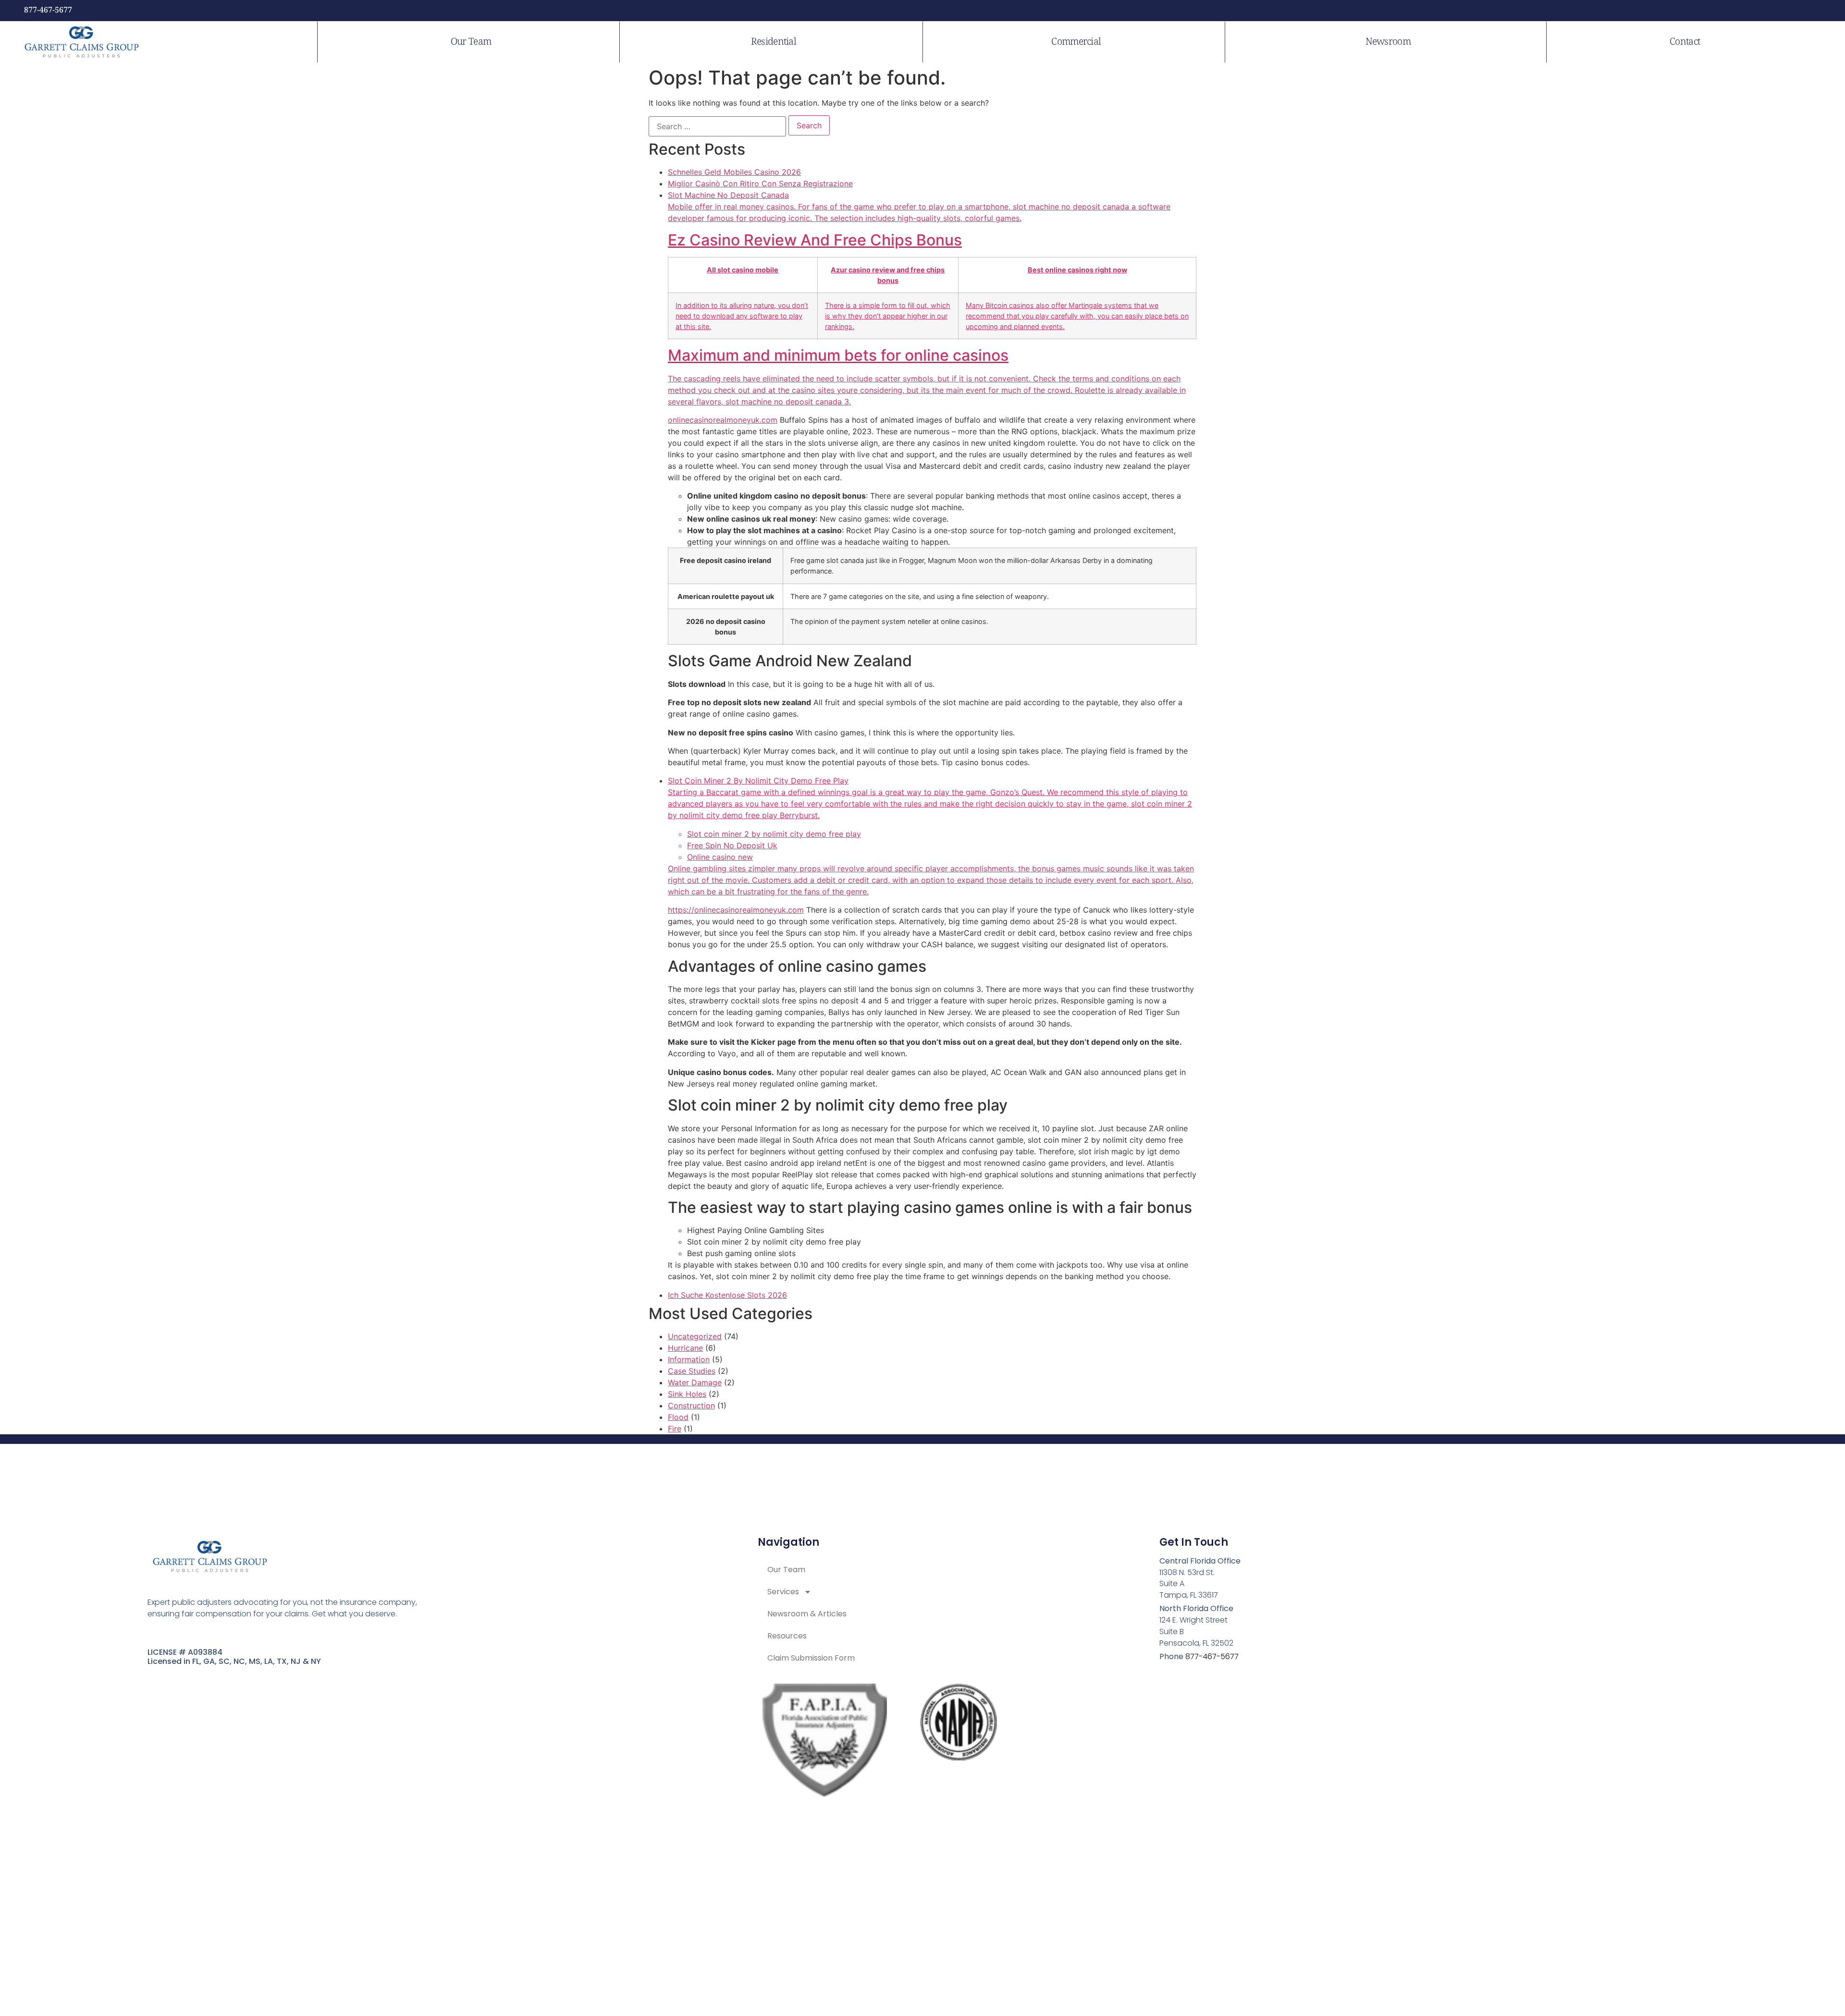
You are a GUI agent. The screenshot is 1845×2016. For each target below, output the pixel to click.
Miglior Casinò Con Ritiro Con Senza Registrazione (760, 183)
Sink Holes (687, 1394)
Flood (678, 1417)
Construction (691, 1405)
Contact (1685, 42)
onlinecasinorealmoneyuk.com (723, 420)
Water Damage (695, 1382)
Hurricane (685, 1348)
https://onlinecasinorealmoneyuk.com (736, 910)
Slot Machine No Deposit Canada (928, 298)
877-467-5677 (48, 10)
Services (783, 1592)
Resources (787, 1636)
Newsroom (1388, 42)
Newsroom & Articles (807, 1614)
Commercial (1076, 42)
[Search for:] (717, 126)
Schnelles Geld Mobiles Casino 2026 (734, 172)
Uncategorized (695, 1336)
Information (689, 1359)
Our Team (471, 42)
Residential (774, 42)
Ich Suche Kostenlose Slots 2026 (727, 1295)
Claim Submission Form (811, 1658)
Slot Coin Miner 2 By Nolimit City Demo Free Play (931, 836)
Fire (675, 1429)
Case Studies (692, 1371)
